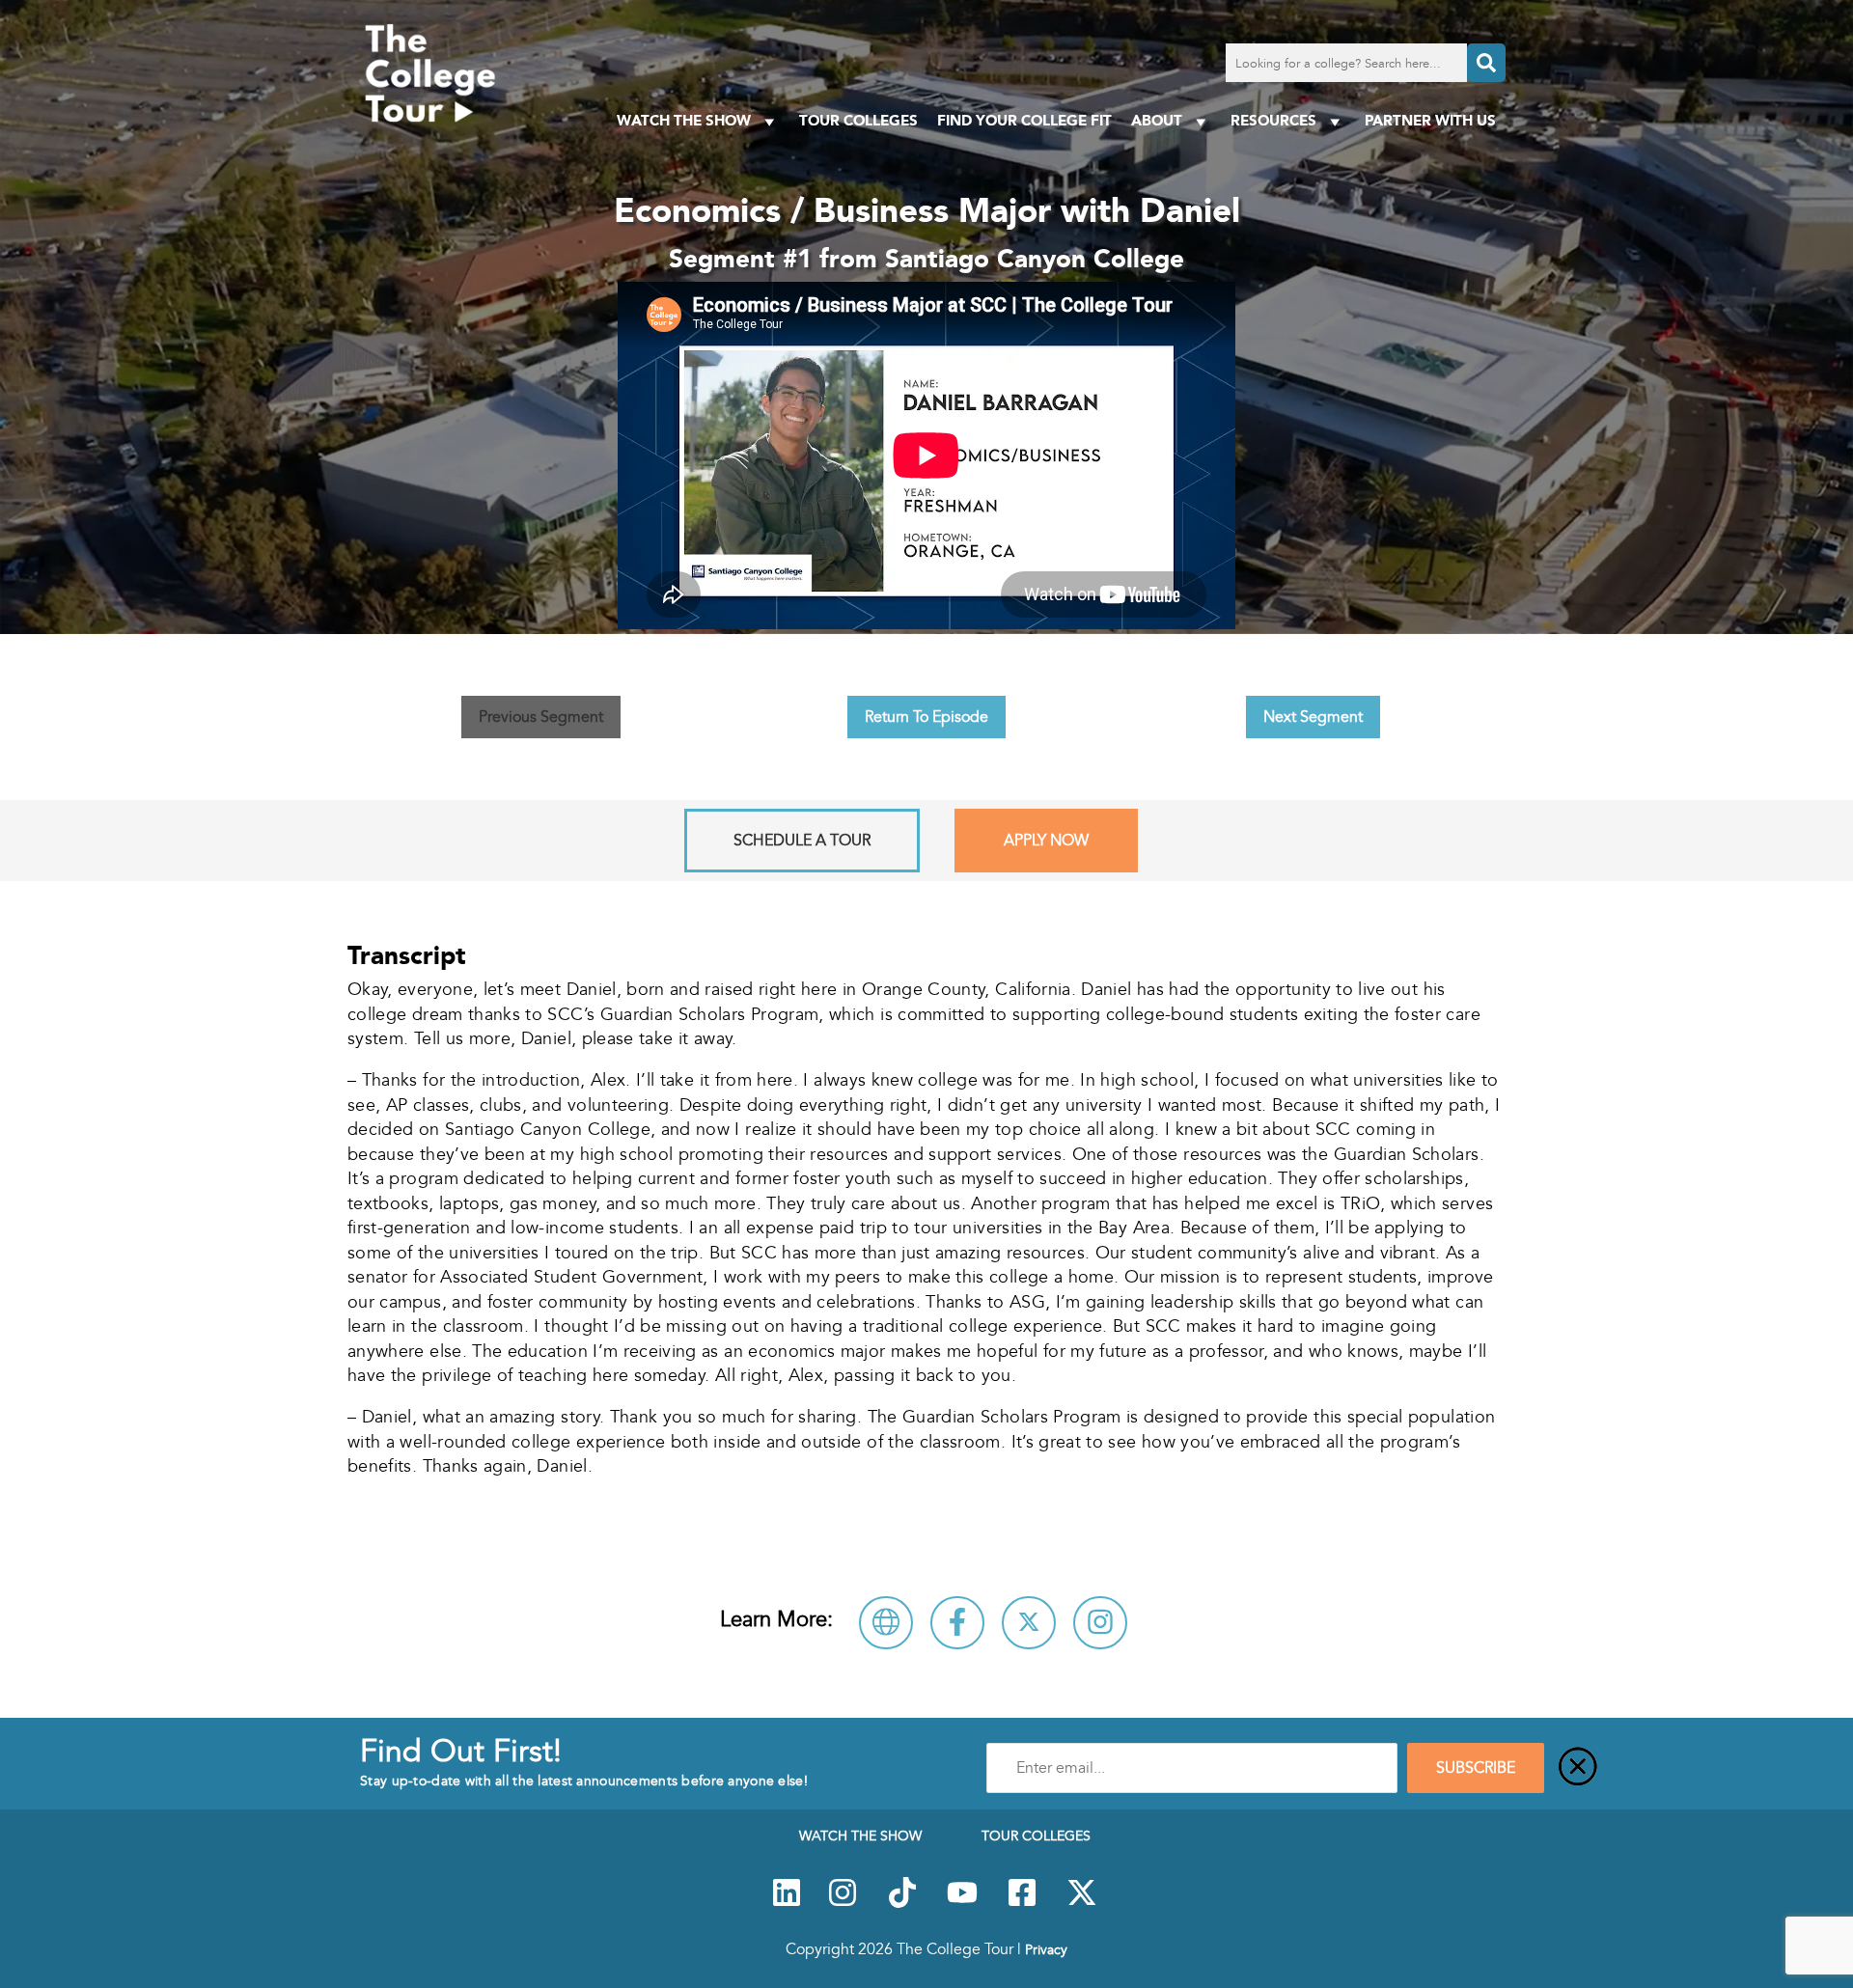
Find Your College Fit (1024, 120)
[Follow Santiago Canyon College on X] (1029, 1623)
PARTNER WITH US (1430, 120)
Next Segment (1313, 717)
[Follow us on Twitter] (1082, 1903)
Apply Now (1046, 841)
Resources (1273, 120)
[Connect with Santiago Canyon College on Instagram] (1100, 1623)
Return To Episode (926, 717)
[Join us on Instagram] (843, 1903)
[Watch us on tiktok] (902, 1903)
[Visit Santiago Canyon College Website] (886, 1623)
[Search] (1486, 63)
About (1157, 120)
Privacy (1046, 1949)
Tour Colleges (858, 120)
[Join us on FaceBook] (1022, 1903)
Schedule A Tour (802, 841)
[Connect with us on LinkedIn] (787, 1903)
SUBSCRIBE (1476, 1768)
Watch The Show (684, 120)
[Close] (1578, 1768)
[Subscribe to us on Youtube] (962, 1903)
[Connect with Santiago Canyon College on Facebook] (957, 1623)
